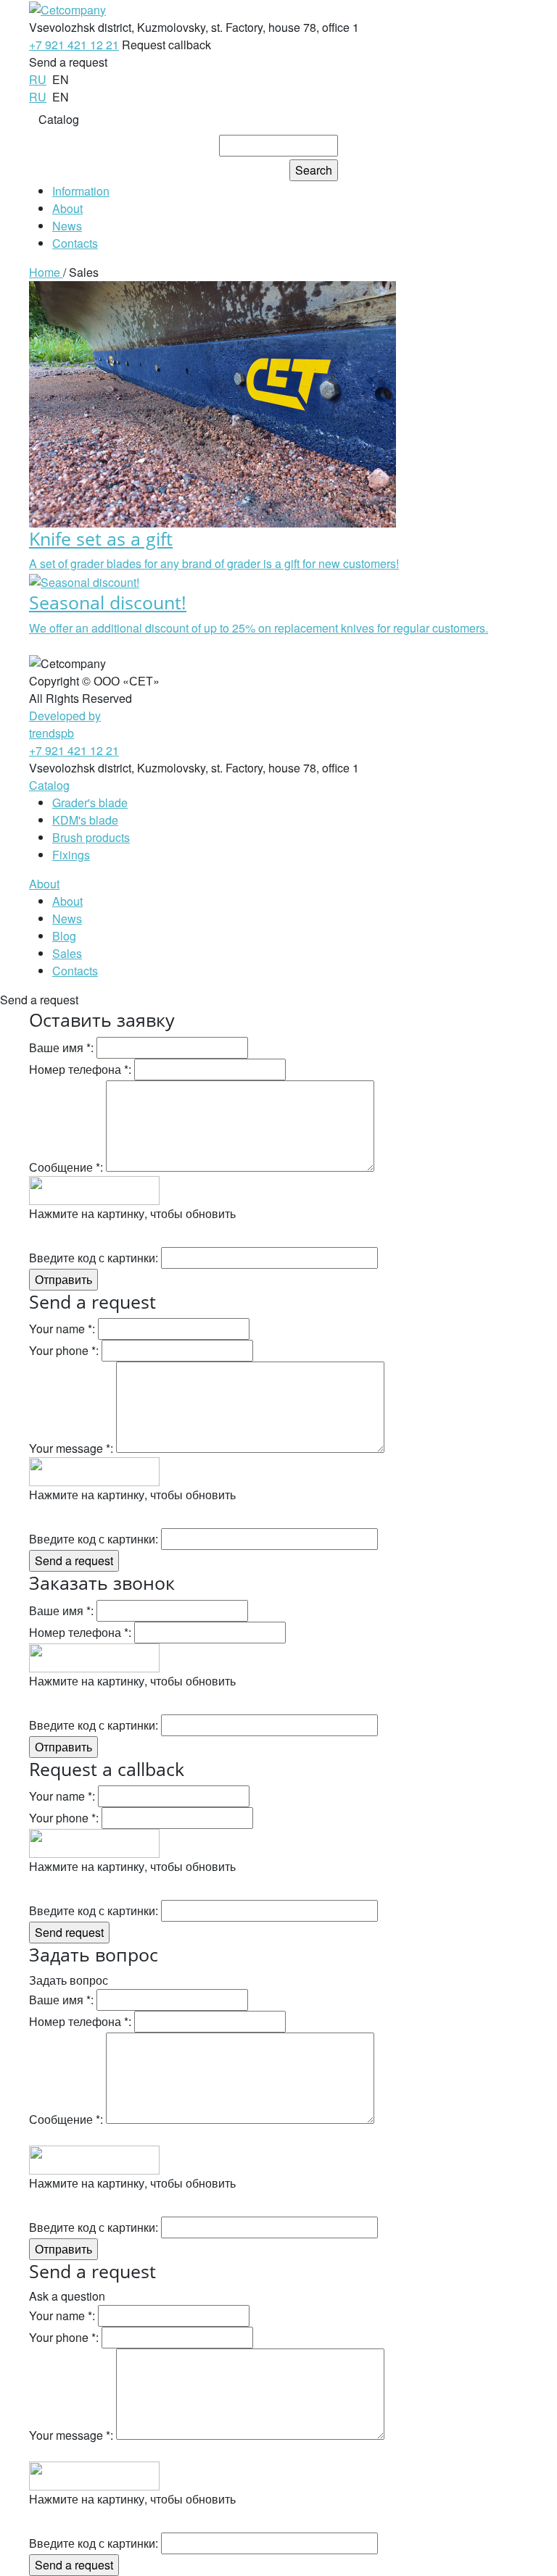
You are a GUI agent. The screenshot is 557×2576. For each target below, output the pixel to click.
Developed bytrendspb (65, 724)
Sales (67, 953)
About (67, 208)
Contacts (75, 243)
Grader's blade (90, 803)
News (67, 226)
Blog (64, 936)
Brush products (91, 837)
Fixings (71, 855)
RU (38, 79)
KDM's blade (85, 820)
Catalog (59, 119)
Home (46, 272)
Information (81, 191)
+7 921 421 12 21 (74, 45)
